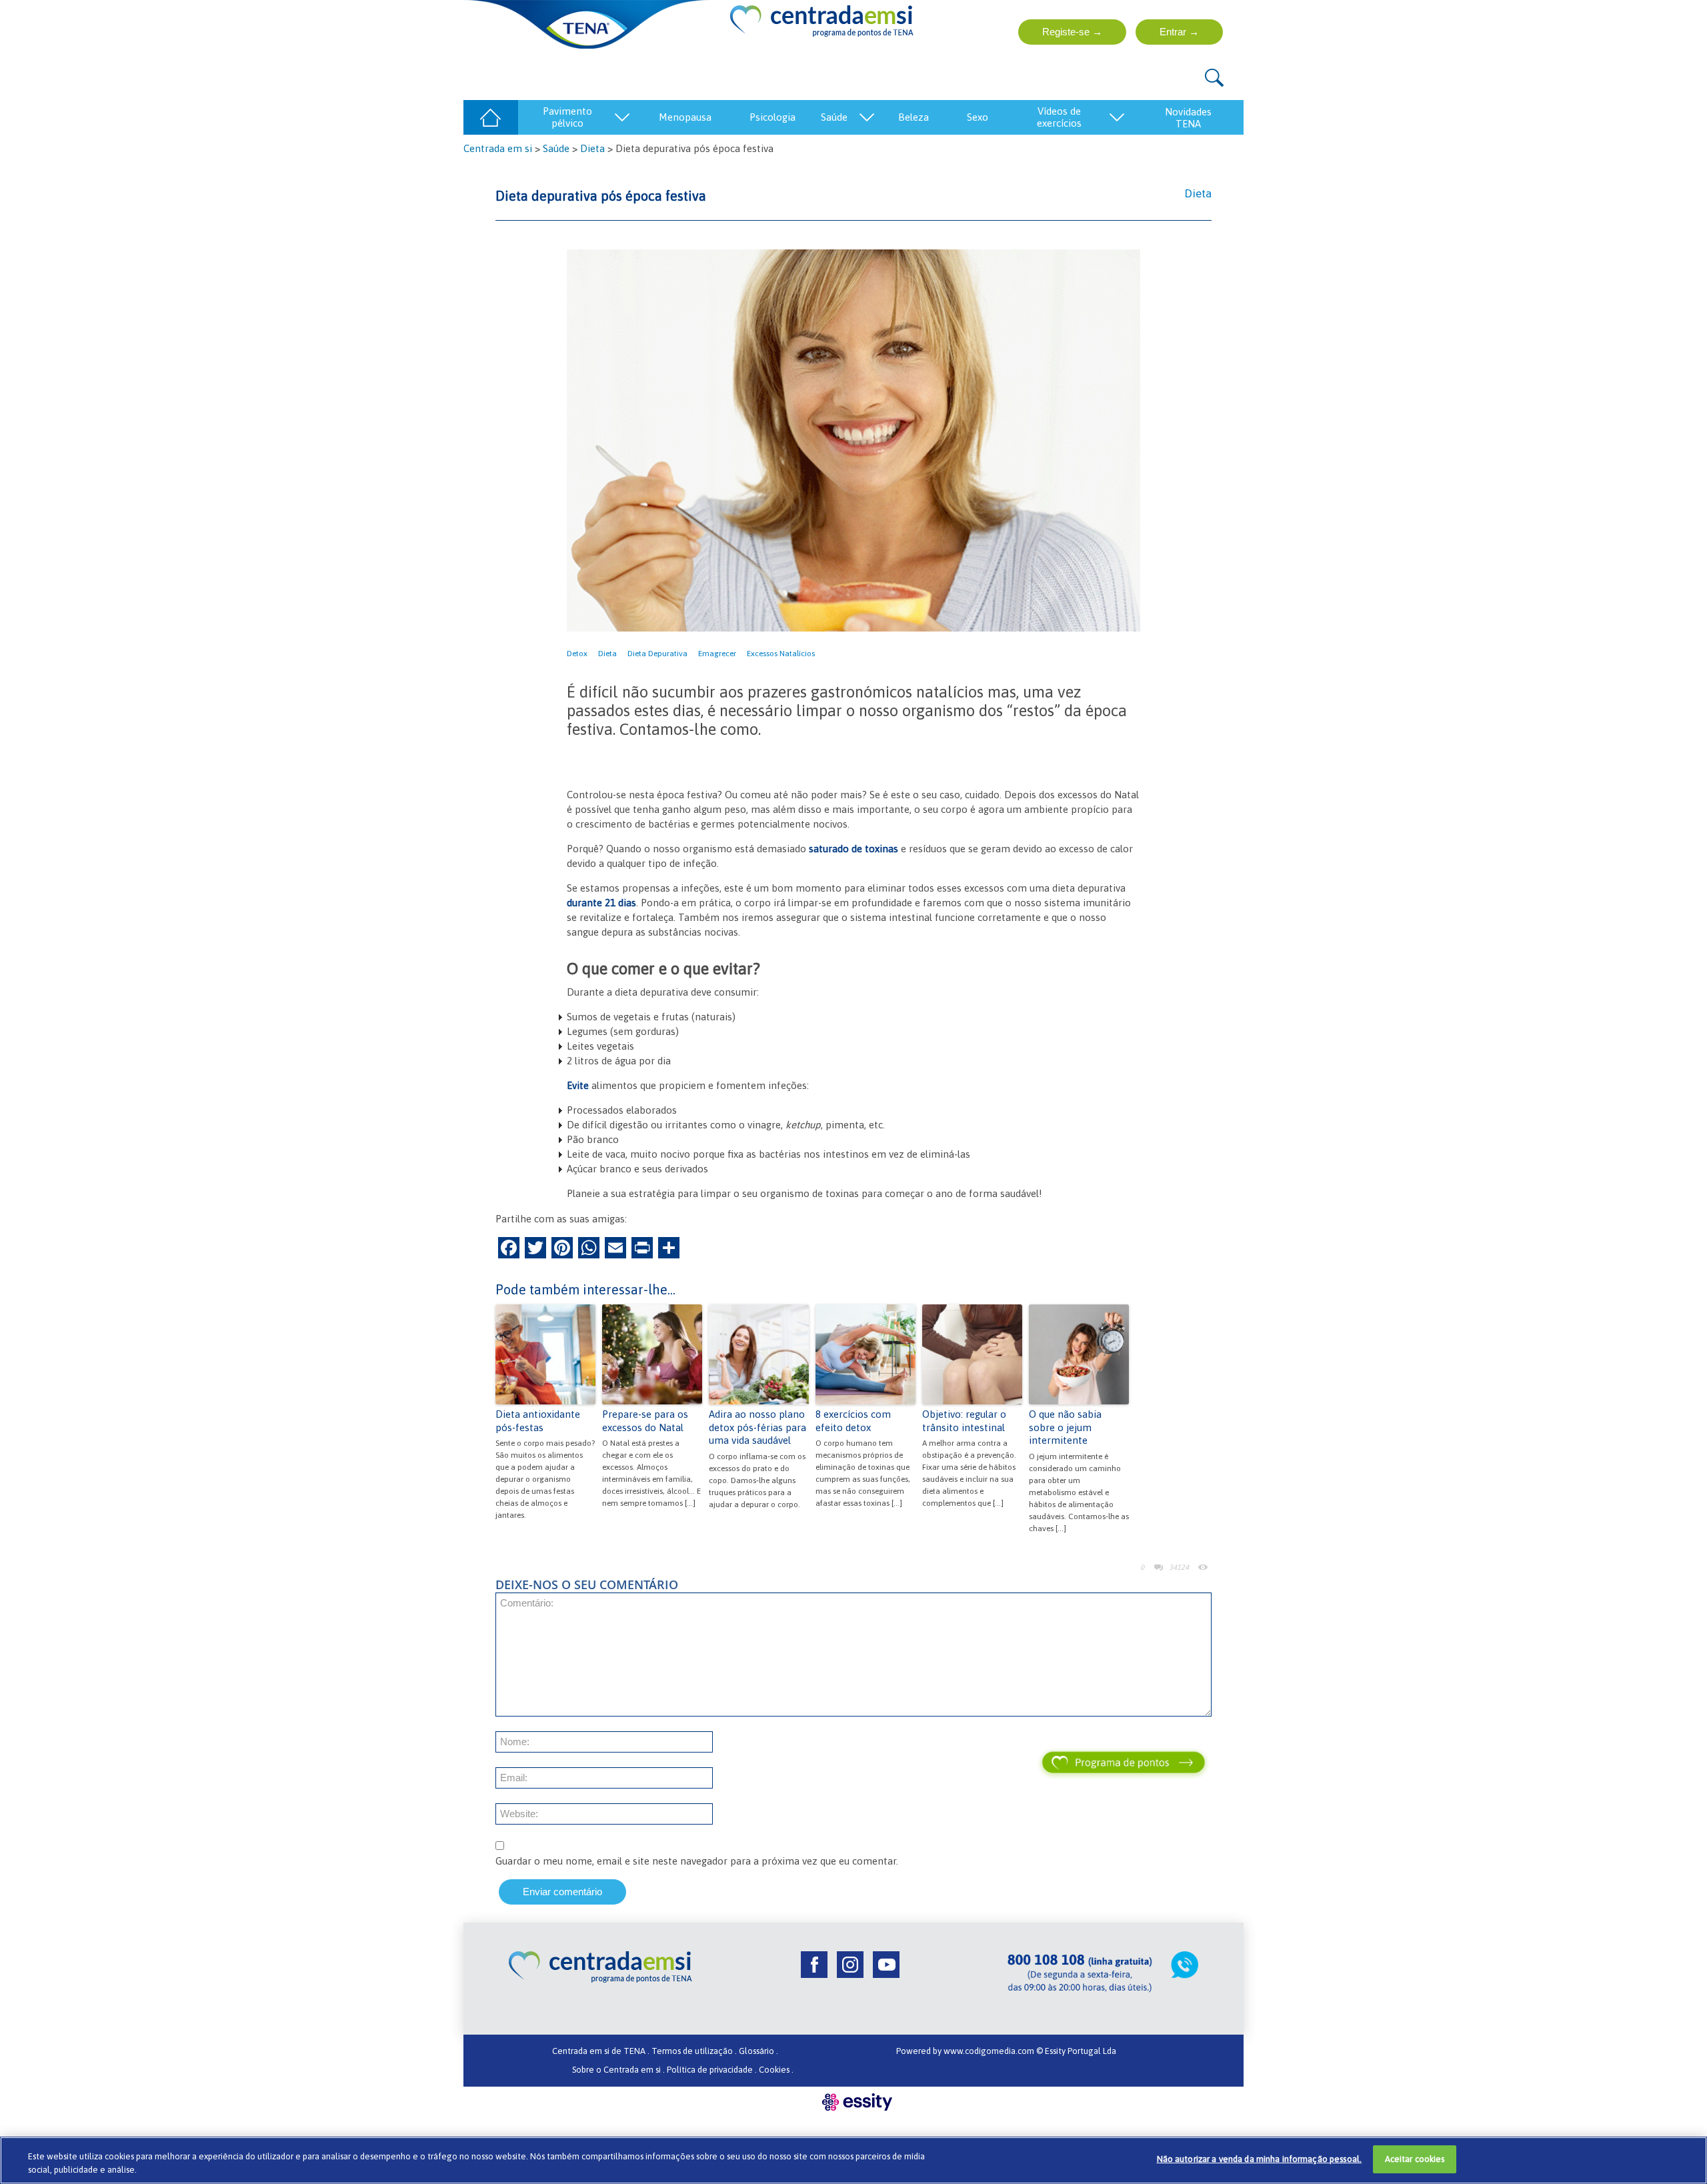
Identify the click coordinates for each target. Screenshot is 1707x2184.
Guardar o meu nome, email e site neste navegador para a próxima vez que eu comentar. (697, 1861)
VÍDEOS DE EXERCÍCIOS (1059, 117)
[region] (853, 2160)
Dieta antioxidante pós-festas (538, 1421)
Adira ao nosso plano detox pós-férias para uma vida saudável (757, 1427)
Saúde (556, 148)
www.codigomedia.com (990, 2051)
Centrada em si (498, 148)
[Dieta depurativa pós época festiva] (853, 440)
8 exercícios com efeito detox (853, 1421)
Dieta (592, 148)
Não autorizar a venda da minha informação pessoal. (1260, 2159)
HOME (490, 117)
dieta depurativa (657, 654)
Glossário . (758, 2051)
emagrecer (717, 654)
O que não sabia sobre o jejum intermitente (1065, 1427)
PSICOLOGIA (772, 117)
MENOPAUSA (685, 117)
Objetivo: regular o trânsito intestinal (964, 1421)
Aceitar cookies (1415, 2159)
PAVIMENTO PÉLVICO (567, 117)
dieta (607, 654)
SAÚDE (834, 117)
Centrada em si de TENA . (601, 2051)
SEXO (978, 117)
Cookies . (776, 2070)
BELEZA (914, 117)
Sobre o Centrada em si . (618, 2070)
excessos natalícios (781, 654)
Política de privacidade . (712, 2070)
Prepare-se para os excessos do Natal (645, 1421)
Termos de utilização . (694, 2051)
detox (577, 654)
